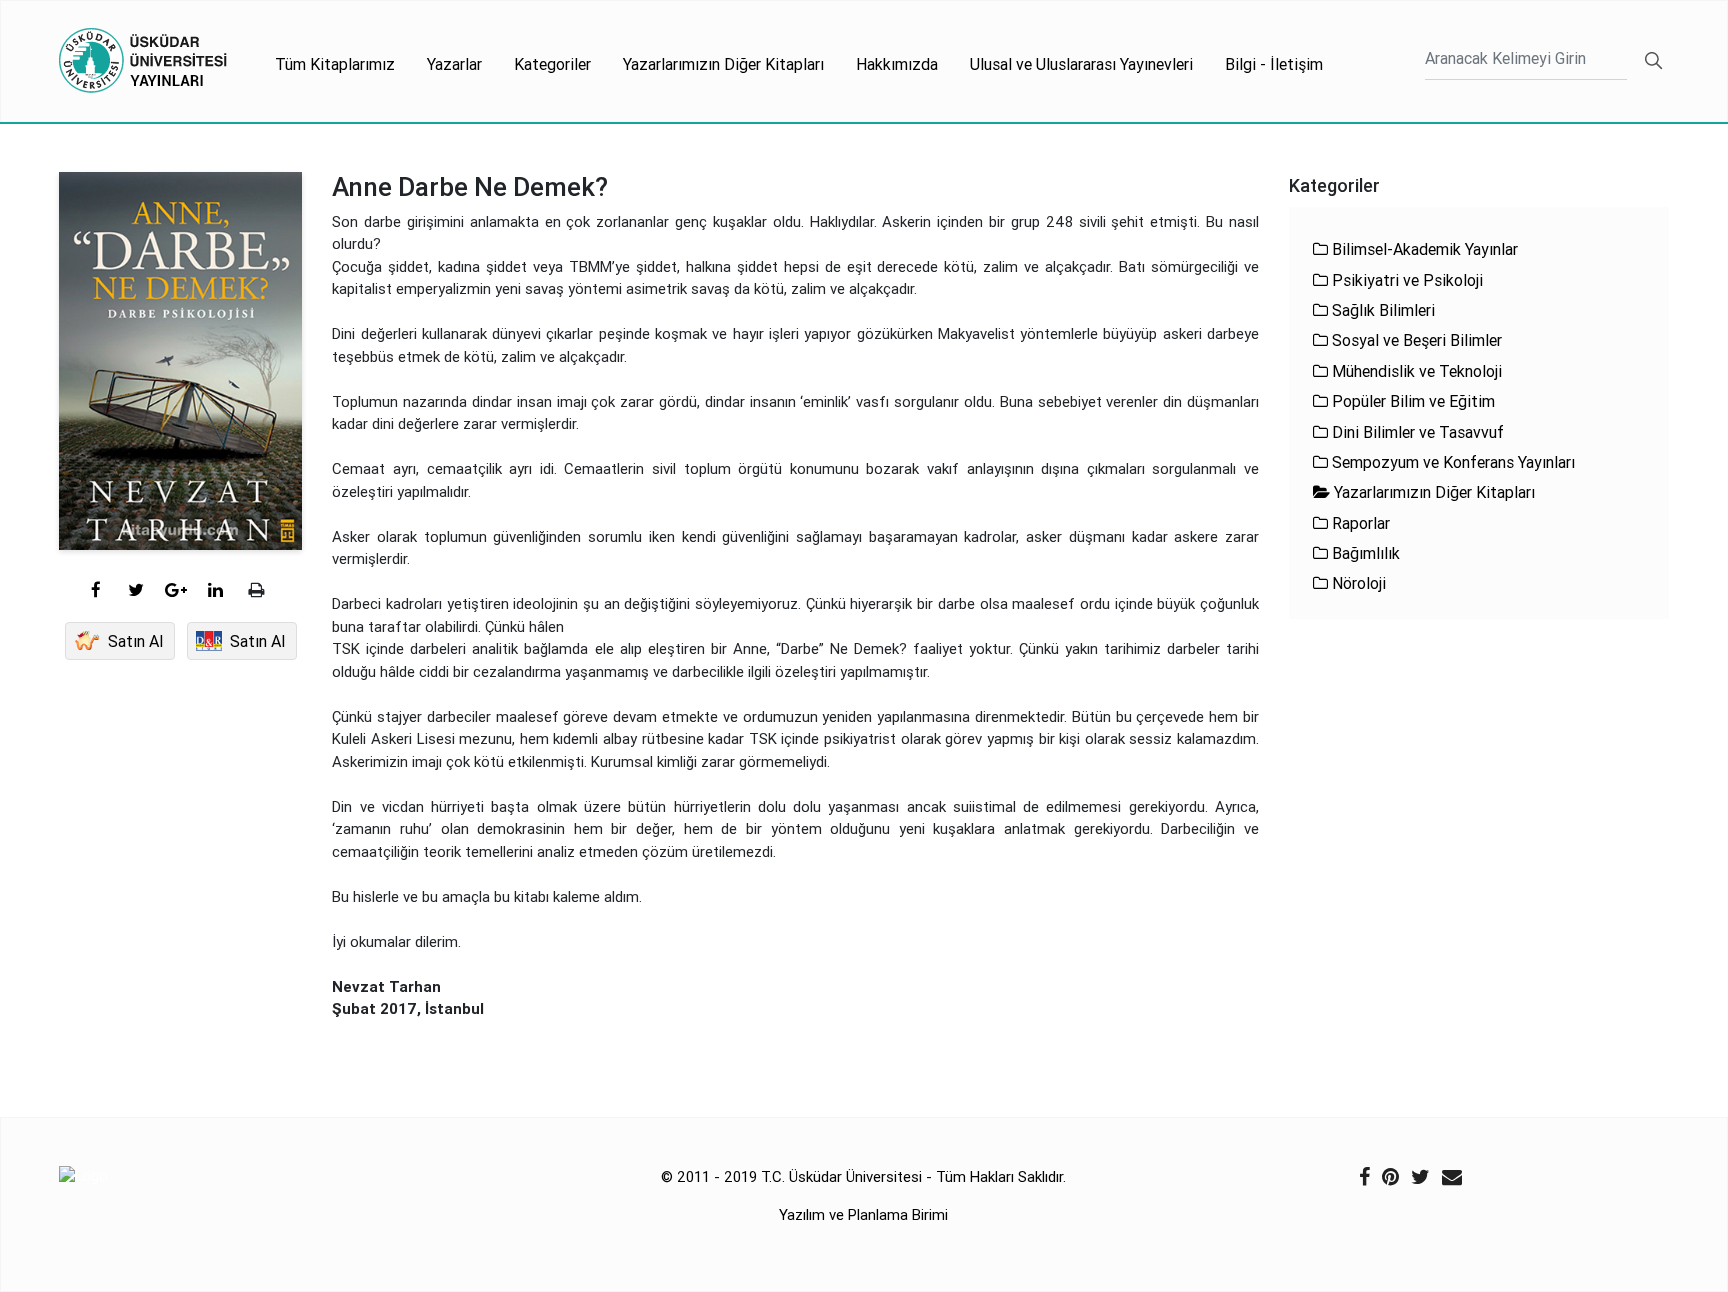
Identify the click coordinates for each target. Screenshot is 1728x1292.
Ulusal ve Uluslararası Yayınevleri (1081, 64)
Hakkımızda (897, 64)
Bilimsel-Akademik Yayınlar (1423, 249)
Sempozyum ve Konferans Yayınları (1451, 462)
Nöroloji (1357, 583)
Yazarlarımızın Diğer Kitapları (723, 64)
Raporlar (1359, 523)
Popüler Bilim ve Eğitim (1411, 401)
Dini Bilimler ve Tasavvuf (1416, 432)
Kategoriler (552, 64)
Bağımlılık (1364, 553)
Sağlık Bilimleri (1381, 310)
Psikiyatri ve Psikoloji (1405, 280)
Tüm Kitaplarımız (335, 64)
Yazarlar (454, 64)
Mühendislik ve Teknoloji (1415, 371)
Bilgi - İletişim (1274, 64)
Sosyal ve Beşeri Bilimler (1415, 340)
